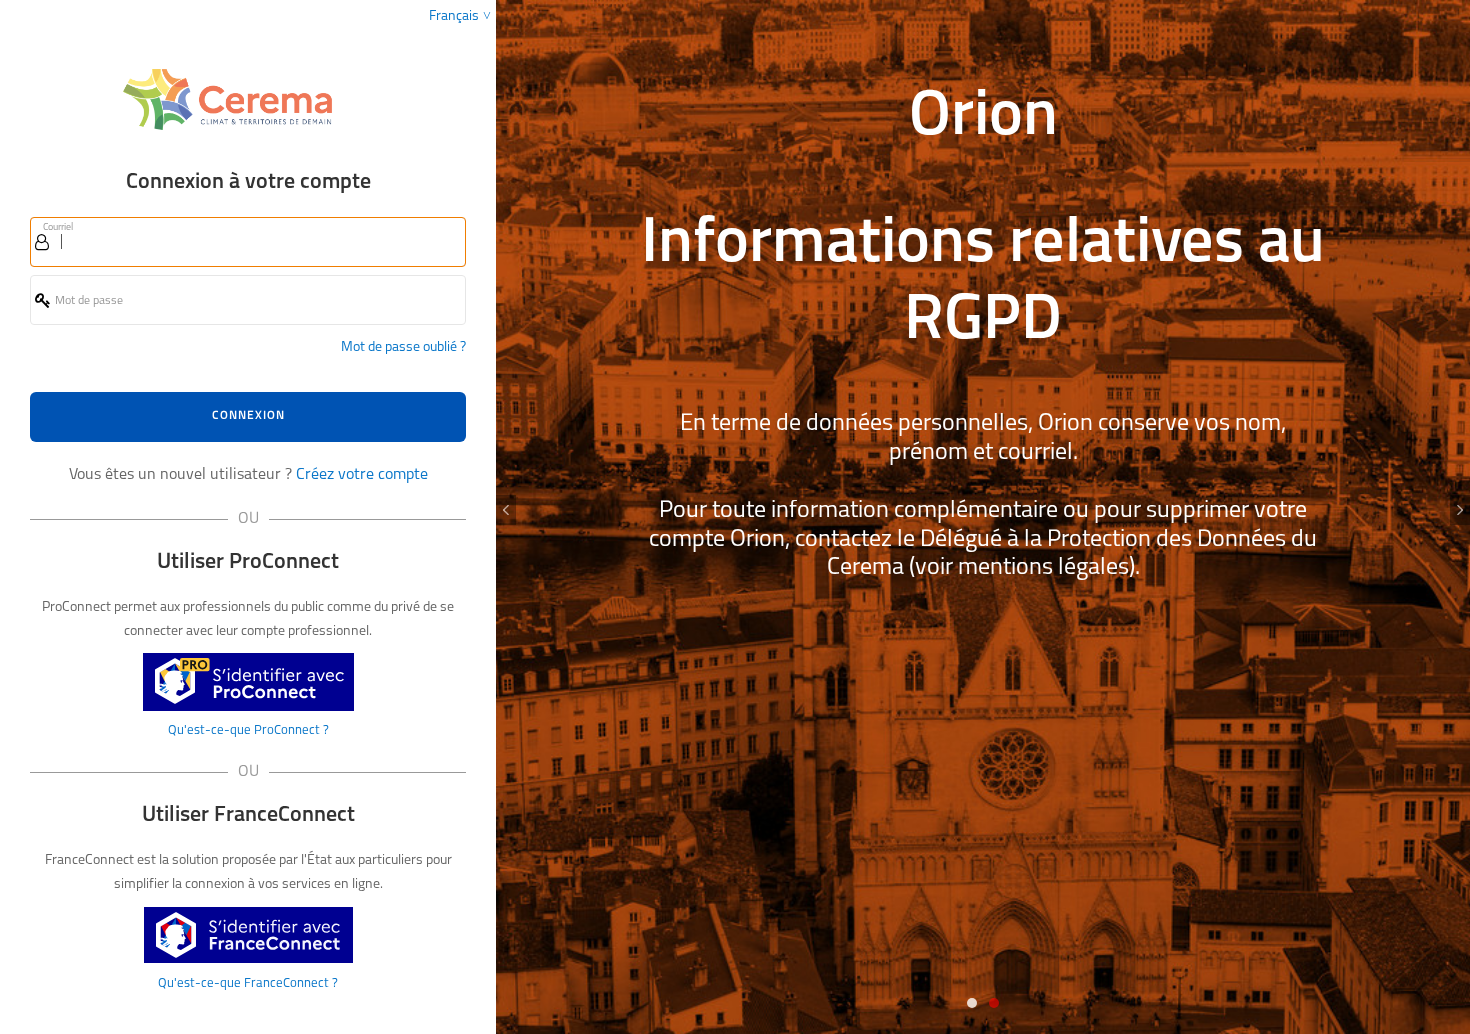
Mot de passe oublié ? (403, 347)
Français (454, 16)
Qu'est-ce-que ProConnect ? (248, 730)
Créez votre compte (362, 475)
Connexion (248, 416)
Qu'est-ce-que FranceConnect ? (248, 983)
